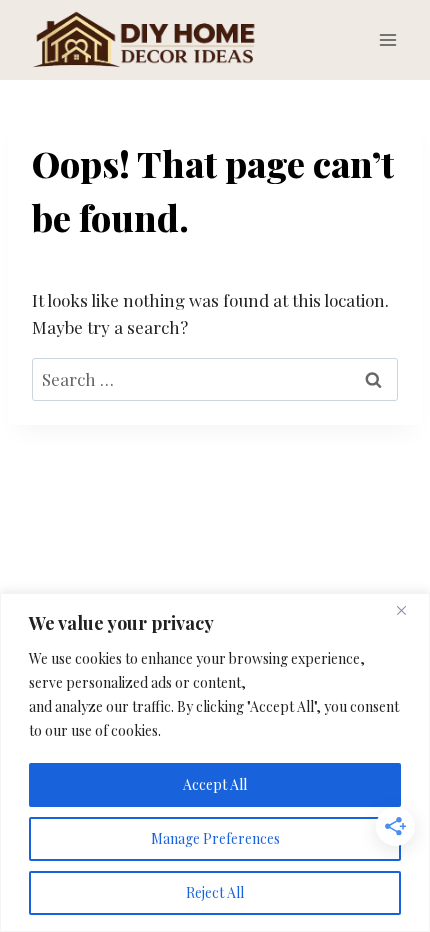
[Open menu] (387, 39)
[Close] (409, 610)
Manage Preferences (215, 838)
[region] (215, 762)
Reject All (215, 892)
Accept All (215, 784)
